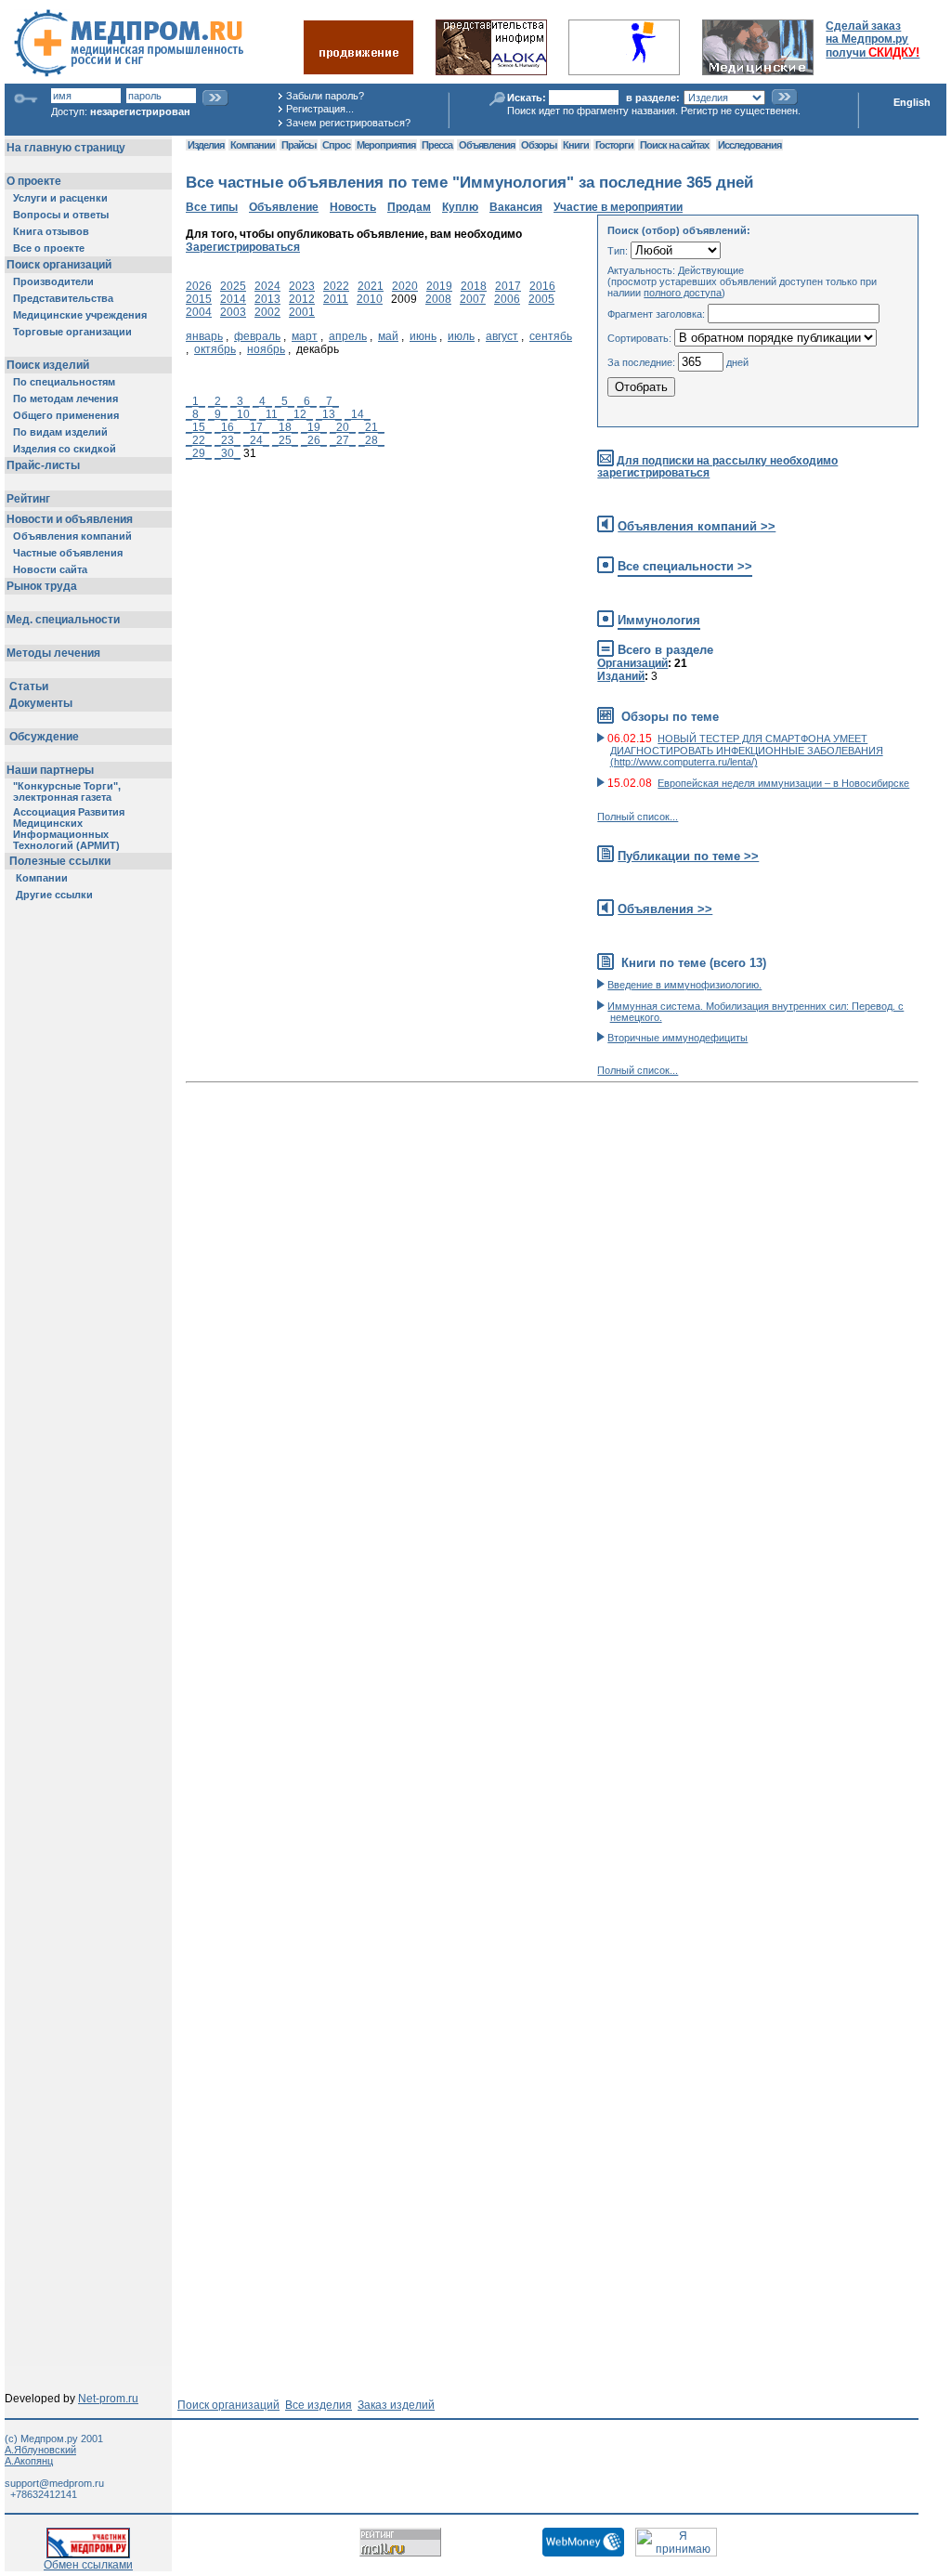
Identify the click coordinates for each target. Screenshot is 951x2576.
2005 (541, 299)
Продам (409, 207)
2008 (438, 299)
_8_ (195, 414)
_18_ (285, 427)
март (305, 336)
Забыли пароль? (325, 96)
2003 (233, 312)
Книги (576, 145)
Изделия (206, 145)
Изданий (621, 676)
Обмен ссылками (88, 2565)
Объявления (487, 145)
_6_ (307, 401)
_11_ (272, 414)
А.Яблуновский (40, 2450)
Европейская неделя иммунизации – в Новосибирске (783, 783)
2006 (507, 299)
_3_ (240, 401)
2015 (199, 299)
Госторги (614, 145)
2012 (302, 299)
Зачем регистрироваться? (348, 123)
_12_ (300, 414)
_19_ (314, 427)
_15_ (199, 427)
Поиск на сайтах (674, 145)
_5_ (285, 401)
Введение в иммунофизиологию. (684, 985)
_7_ (329, 401)
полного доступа (683, 293)
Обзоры (539, 145)
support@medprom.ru (54, 2483)
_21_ (371, 427)
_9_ (218, 414)
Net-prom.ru (108, 2399)
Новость (353, 207)
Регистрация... (320, 109)
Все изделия (319, 2405)
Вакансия (516, 207)
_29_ (199, 453)
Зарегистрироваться (243, 247)
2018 (474, 286)
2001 (302, 312)
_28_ (371, 440)
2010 (370, 299)
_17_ (256, 427)
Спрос (336, 145)
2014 (233, 299)
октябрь (215, 349)
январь (204, 336)
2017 (508, 286)
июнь (423, 336)
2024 (267, 286)
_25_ (285, 440)
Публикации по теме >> (688, 856)
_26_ (314, 440)
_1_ (195, 401)
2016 (542, 286)
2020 (405, 286)
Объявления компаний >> (697, 526)
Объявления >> (665, 909)
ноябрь (266, 349)
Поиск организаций (228, 2405)
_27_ (343, 440)
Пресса (437, 145)
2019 (439, 286)
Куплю (460, 207)
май (388, 336)
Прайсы (299, 145)
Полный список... (638, 817)
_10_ (243, 414)
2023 (302, 286)
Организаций (632, 663)
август (502, 336)
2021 (371, 286)
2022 (336, 286)
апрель (348, 336)
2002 (267, 312)
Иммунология (659, 620)
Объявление (284, 207)
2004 (199, 312)
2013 (267, 299)
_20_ (343, 427)
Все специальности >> (685, 566)
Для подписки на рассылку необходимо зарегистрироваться (717, 467)
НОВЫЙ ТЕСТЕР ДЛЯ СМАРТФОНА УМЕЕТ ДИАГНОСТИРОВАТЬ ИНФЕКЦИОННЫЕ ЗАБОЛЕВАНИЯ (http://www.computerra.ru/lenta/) (747, 750)
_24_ (256, 440)
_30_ (228, 453)
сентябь (551, 336)
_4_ (262, 401)
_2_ (218, 401)
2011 (336, 299)
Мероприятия (386, 145)
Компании (253, 145)
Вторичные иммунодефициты (677, 1038)
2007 (473, 299)
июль (461, 336)
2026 (199, 286)
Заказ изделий (396, 2405)
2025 (233, 286)
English (912, 102)
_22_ (199, 440)
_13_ (329, 414)
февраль (257, 336)
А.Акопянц (29, 2461)
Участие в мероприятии (618, 207)
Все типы (212, 207)
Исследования (749, 145)
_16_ (228, 427)
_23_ (228, 440)
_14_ (358, 414)
